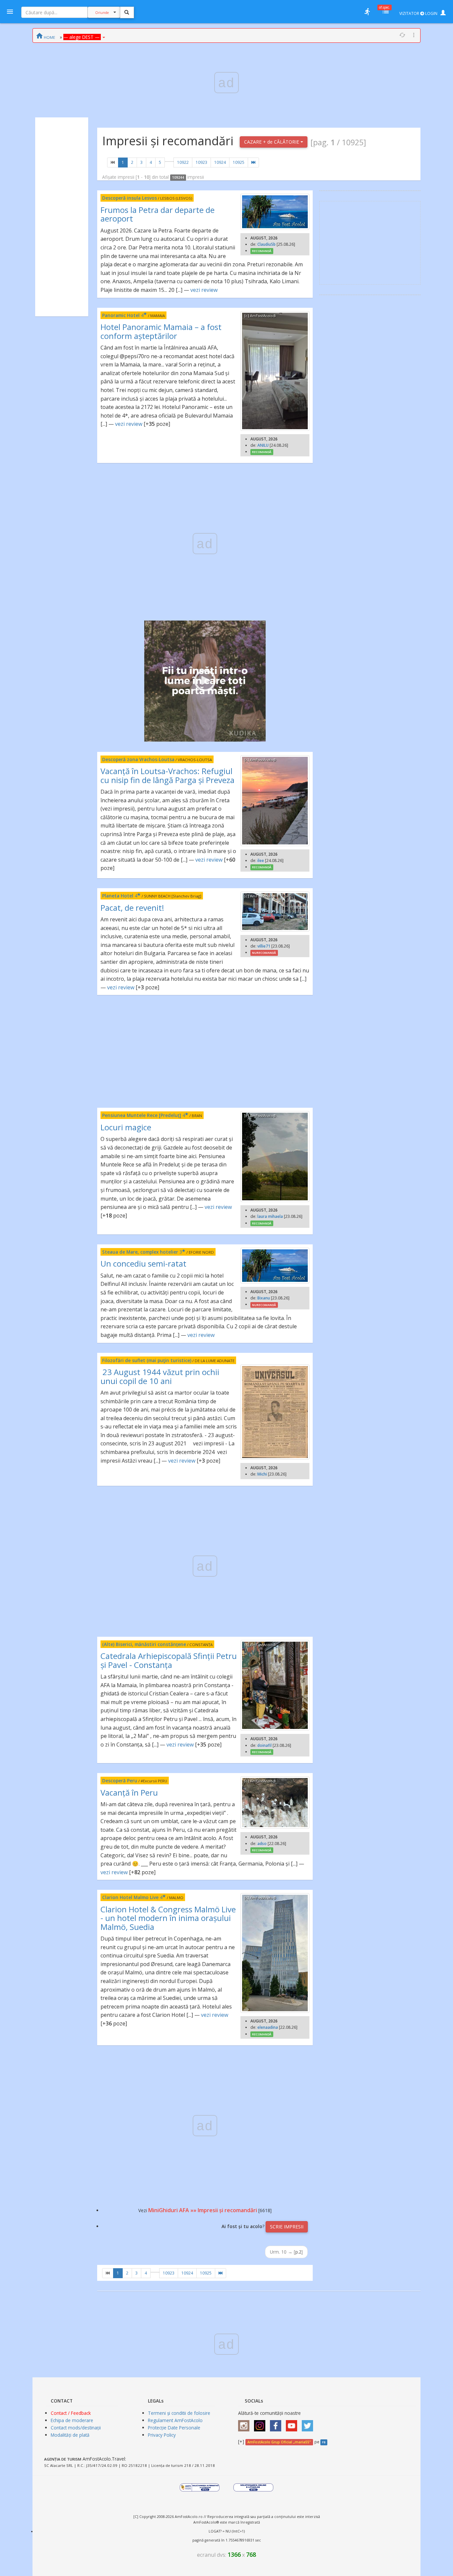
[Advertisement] (62, 217)
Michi (262, 1474)
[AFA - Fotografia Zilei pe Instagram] (261, 2424)
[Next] (253, 163)
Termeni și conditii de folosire (179, 2413)
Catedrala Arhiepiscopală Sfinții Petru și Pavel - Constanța (169, 1660)
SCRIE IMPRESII (287, 2227)
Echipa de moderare (72, 2420)
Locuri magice (126, 1127)
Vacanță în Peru (129, 1792)
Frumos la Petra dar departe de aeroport (158, 214)
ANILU (263, 445)
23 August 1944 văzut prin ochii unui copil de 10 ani (160, 1376)
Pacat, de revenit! (132, 908)
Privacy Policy (162, 2435)
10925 (239, 162)
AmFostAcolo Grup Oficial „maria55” (279, 2442)
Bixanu (264, 1298)
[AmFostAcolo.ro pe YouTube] (293, 2424)
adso (262, 1844)
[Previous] (113, 163)
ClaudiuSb (266, 244)
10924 (220, 162)
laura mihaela (270, 1216)
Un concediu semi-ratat (143, 1263)
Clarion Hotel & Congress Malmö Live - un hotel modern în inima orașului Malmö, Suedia (168, 1918)
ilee (261, 860)
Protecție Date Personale (174, 2428)
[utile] (367, 12)
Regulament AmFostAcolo (175, 2420)
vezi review (204, 290)
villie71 (264, 946)
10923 (201, 162)
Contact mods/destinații (76, 2428)
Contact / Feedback (71, 2413)
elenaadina (268, 2027)
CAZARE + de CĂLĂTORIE (272, 142)
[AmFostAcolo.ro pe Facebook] (277, 2424)
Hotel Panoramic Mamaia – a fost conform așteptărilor (161, 331)
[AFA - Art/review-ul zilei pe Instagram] (245, 2424)
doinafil (264, 1745)
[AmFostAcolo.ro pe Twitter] (309, 2424)
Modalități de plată (70, 2435)
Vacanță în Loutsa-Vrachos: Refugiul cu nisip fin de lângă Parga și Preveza (167, 775)
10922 (183, 162)
